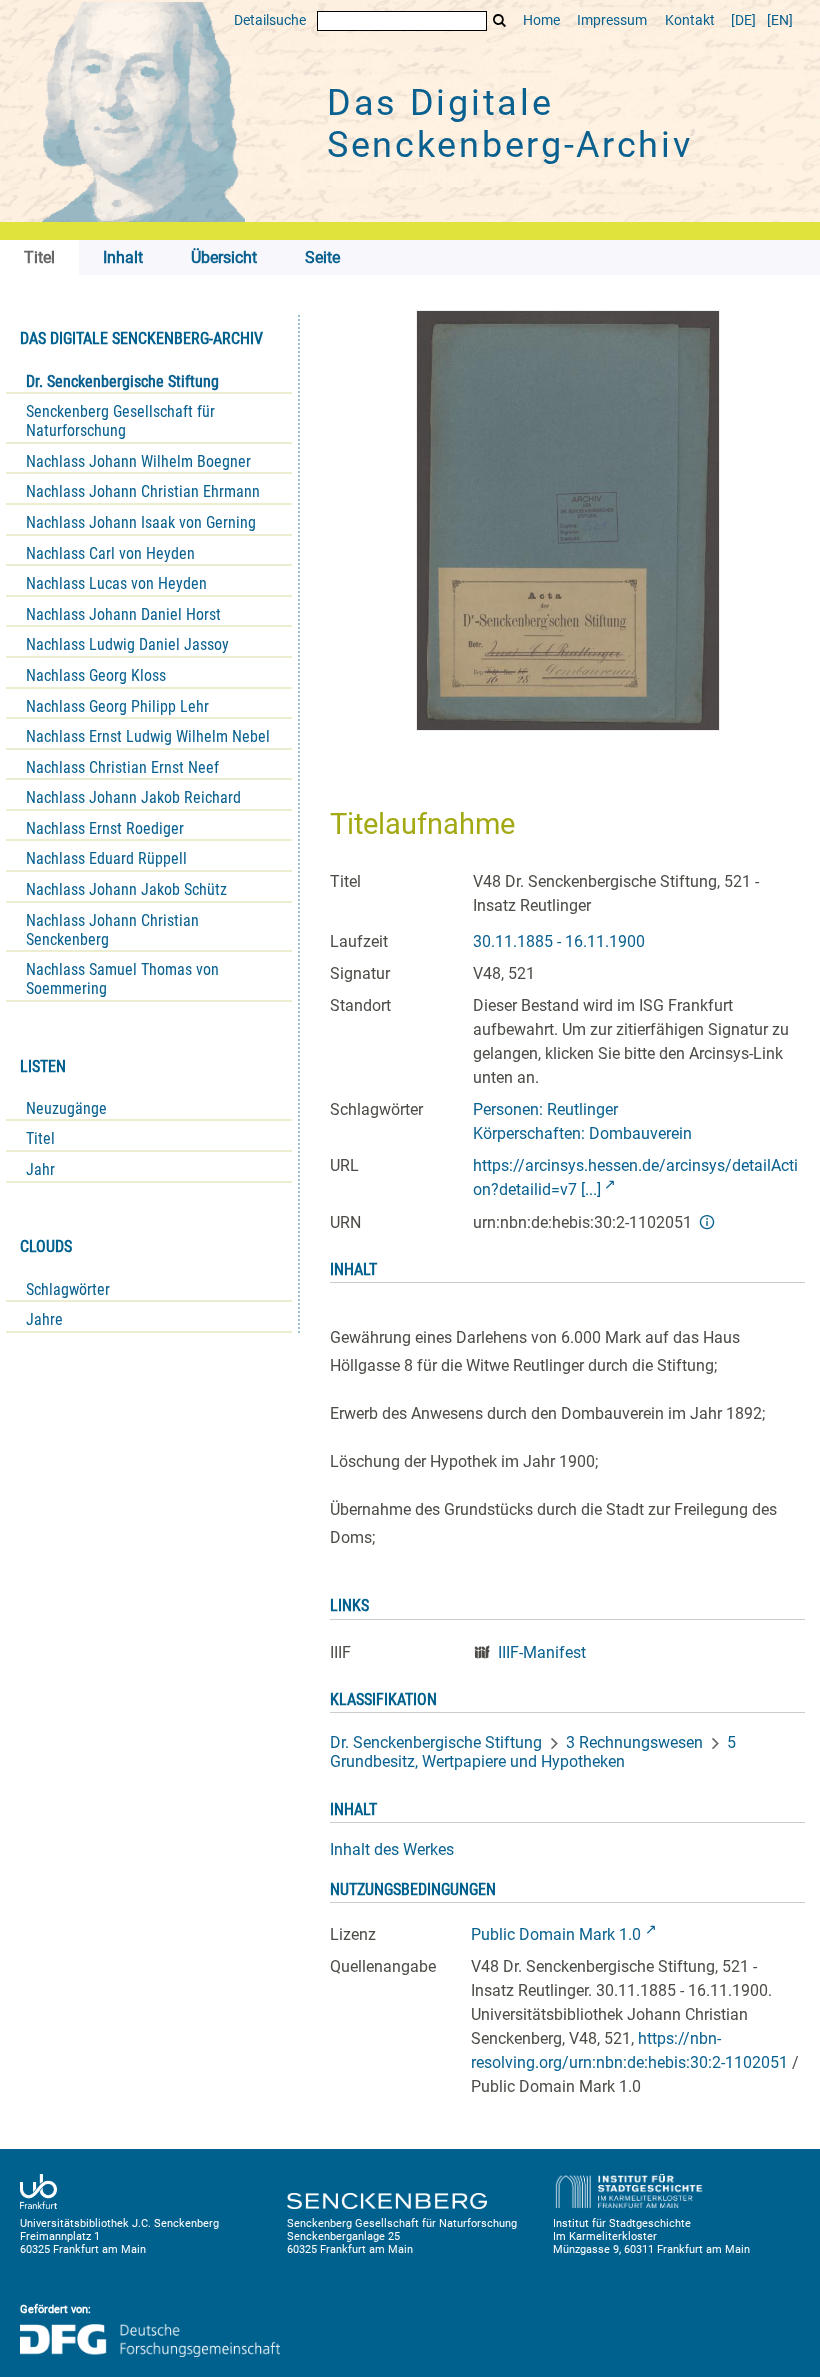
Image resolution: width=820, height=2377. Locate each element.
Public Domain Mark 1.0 (556, 1934)
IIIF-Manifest (542, 1652)
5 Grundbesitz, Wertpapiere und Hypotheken (533, 1752)
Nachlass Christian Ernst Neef (122, 767)
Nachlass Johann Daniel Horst (123, 614)
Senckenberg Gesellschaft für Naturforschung (120, 421)
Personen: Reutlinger (545, 1109)
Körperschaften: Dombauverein (582, 1133)
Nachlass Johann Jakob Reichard (133, 797)
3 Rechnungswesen (634, 1742)
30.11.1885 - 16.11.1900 (559, 941)
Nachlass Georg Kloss (96, 675)
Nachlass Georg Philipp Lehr (117, 706)
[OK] (500, 20)
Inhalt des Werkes (392, 1849)
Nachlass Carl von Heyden (110, 553)
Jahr (40, 1169)
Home (541, 20)
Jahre (44, 1319)
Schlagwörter (68, 1289)
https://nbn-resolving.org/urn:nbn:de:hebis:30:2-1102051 (629, 2050)
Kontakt (690, 20)
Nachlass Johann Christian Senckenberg (112, 930)
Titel (40, 1138)
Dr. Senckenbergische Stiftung (122, 381)
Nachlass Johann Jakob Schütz (126, 889)
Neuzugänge (66, 1108)
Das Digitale (510, 124)
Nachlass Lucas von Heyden (116, 583)
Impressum (612, 20)
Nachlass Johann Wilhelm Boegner (138, 461)
